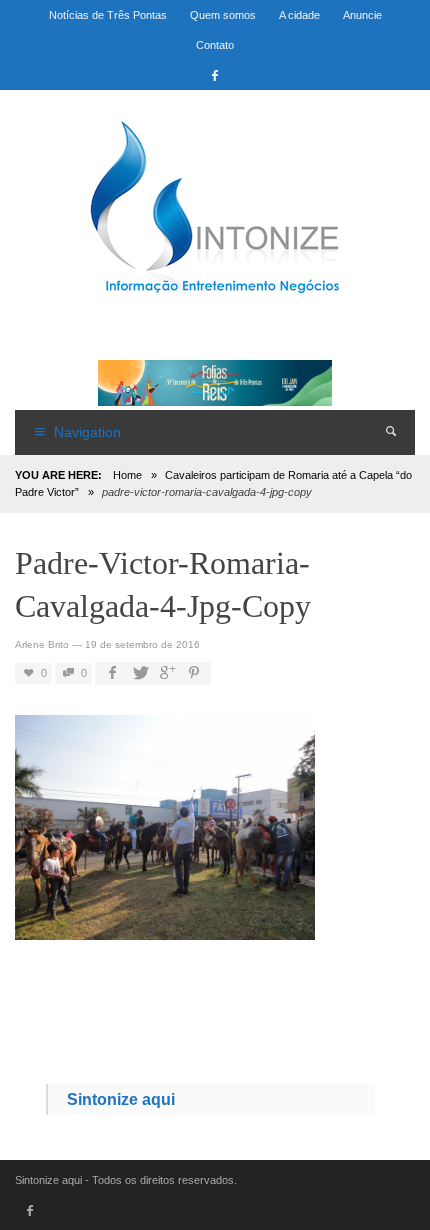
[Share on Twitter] (139, 673)
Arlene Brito (42, 644)
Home (127, 475)
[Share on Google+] (166, 673)
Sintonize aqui (121, 1099)
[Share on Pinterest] (194, 673)
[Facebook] (215, 75)
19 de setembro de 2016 (142, 644)
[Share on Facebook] (112, 673)
